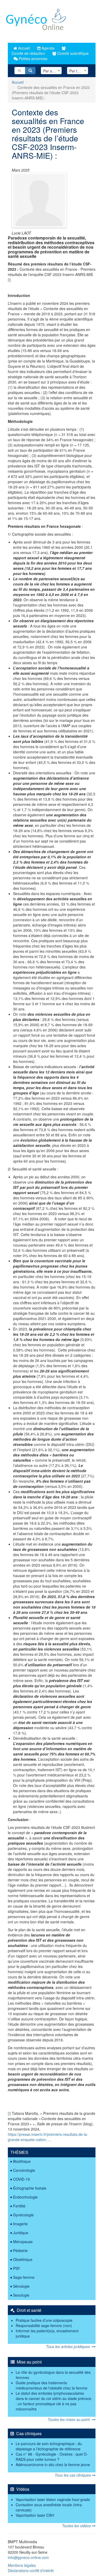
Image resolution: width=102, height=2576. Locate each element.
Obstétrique (23, 2259)
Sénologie (21, 2286)
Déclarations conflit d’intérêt (31, 2570)
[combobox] (51, 71)
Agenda (47, 48)
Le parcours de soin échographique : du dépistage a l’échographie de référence (49, 2446)
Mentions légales (22, 2565)
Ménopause (23, 2242)
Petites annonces (33, 58)
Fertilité (19, 2206)
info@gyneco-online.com (28, 2557)
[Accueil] (36, 21)
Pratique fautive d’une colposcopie (44, 2320)
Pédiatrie (20, 2250)
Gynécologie (23, 2215)
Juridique (21, 2233)
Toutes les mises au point (70, 2419)
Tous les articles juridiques (69, 2346)
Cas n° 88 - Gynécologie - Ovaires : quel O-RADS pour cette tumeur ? (52, 2457)
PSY (16, 2268)
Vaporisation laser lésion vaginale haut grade (53, 2499)
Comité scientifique (72, 53)
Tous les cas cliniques (73, 2475)
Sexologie (21, 2295)
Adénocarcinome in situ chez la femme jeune (53, 2465)
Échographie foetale (30, 2188)
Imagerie (20, 2224)
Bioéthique (22, 2161)
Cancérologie (24, 2170)
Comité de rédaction (28, 53)
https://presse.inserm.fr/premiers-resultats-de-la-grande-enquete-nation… (48, 2137)
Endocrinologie (25, 2197)
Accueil (23, 48)
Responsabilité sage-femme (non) (44, 2325)
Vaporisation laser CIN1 (35, 2515)
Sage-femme (24, 2277)
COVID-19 (21, 2179)
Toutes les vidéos (77, 2526)
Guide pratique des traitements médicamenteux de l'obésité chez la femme (52, 2385)
